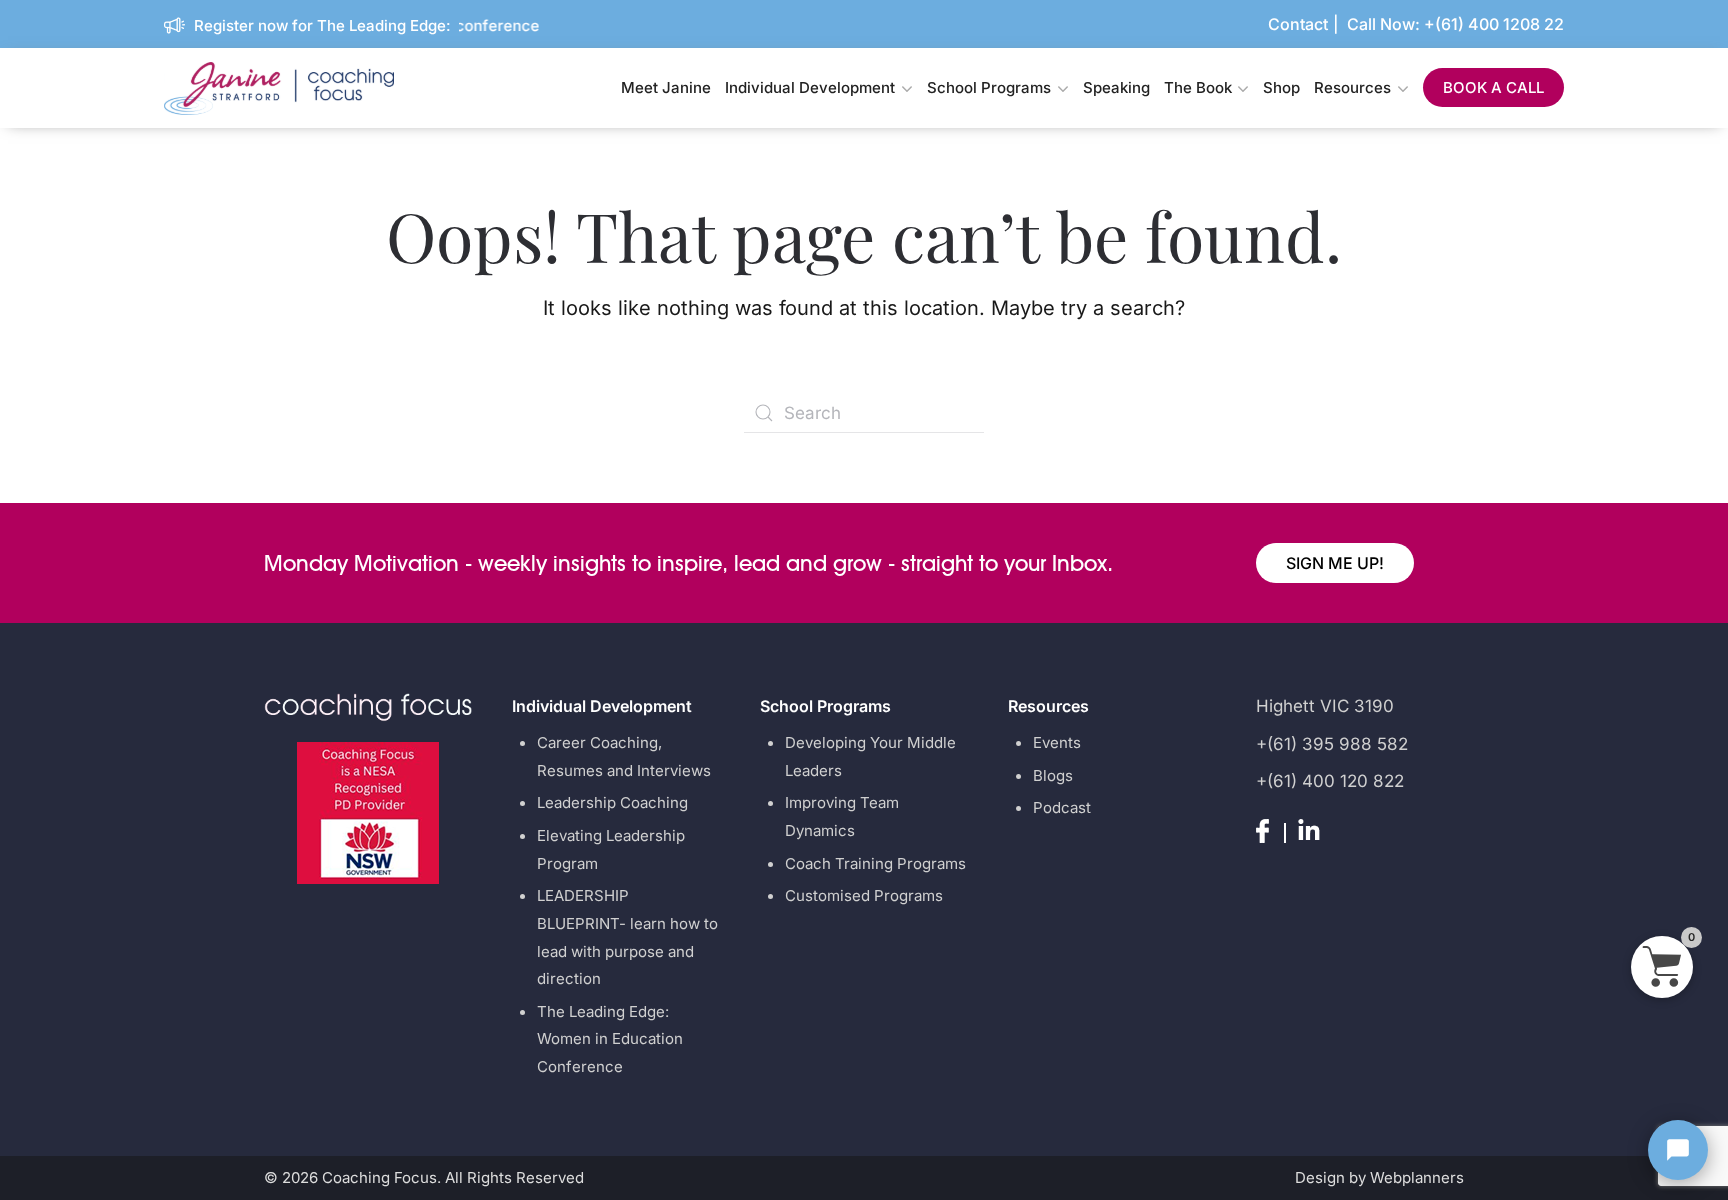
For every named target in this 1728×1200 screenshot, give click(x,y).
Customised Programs (864, 895)
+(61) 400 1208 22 (1494, 24)
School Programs (989, 87)
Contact (1298, 24)
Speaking (1116, 87)
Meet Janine (666, 87)
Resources (1352, 87)
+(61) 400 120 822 (1330, 781)
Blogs (1053, 775)
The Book (1198, 87)
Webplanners (1417, 1177)
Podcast (1062, 807)
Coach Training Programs (875, 863)
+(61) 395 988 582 (1332, 744)
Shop (1281, 87)
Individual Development (810, 87)
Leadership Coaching (612, 802)
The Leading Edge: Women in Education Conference (610, 1039)
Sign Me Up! (1335, 563)
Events (1057, 742)
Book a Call (1493, 87)
